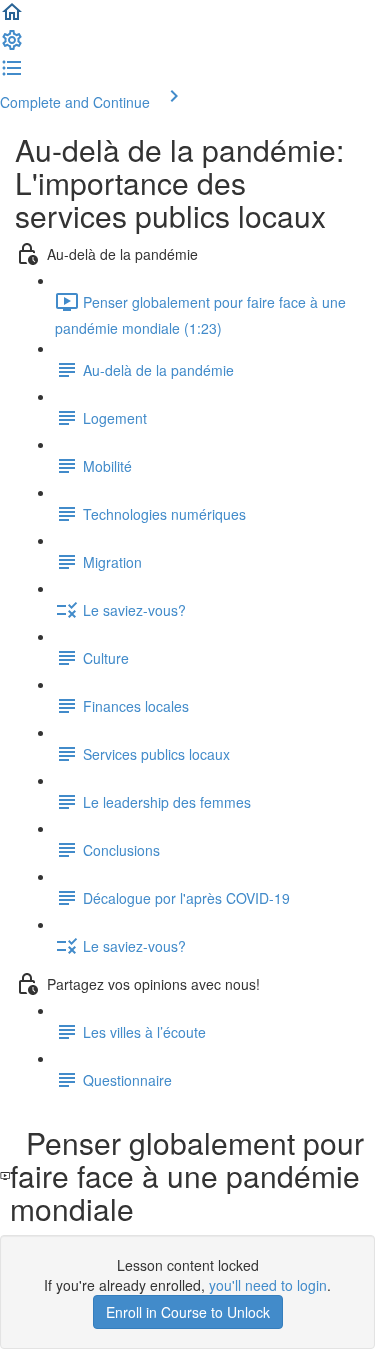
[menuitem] (12, 46)
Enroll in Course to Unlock (188, 1312)
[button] (12, 18)
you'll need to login (268, 1285)
